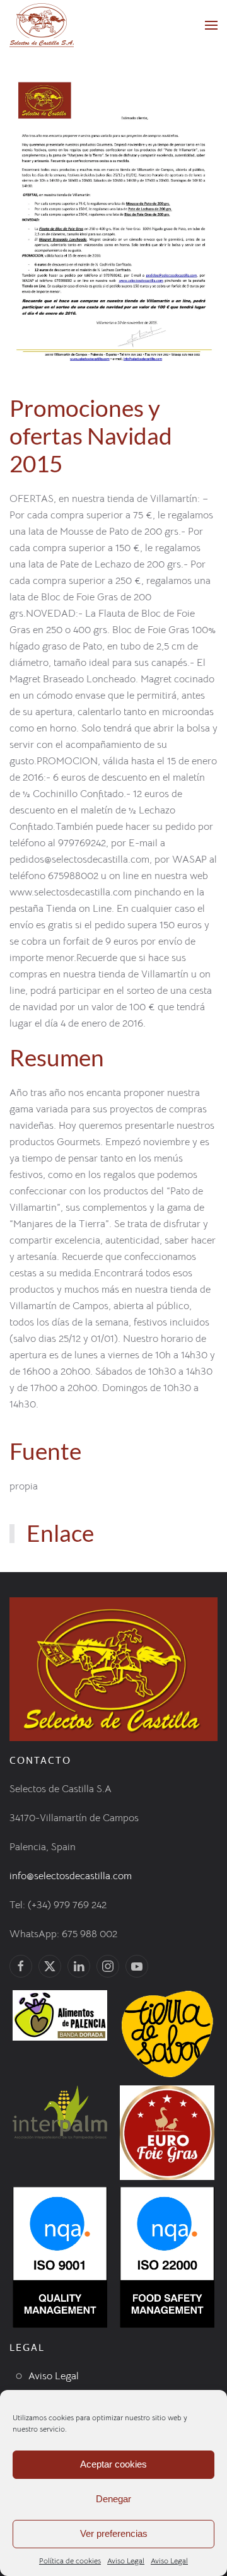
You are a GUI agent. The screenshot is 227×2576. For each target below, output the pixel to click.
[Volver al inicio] (42, 25)
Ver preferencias (114, 2533)
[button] (211, 25)
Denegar (113, 2499)
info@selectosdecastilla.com (71, 1876)
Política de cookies (70, 2561)
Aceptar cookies (113, 2464)
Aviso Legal (126, 2561)
